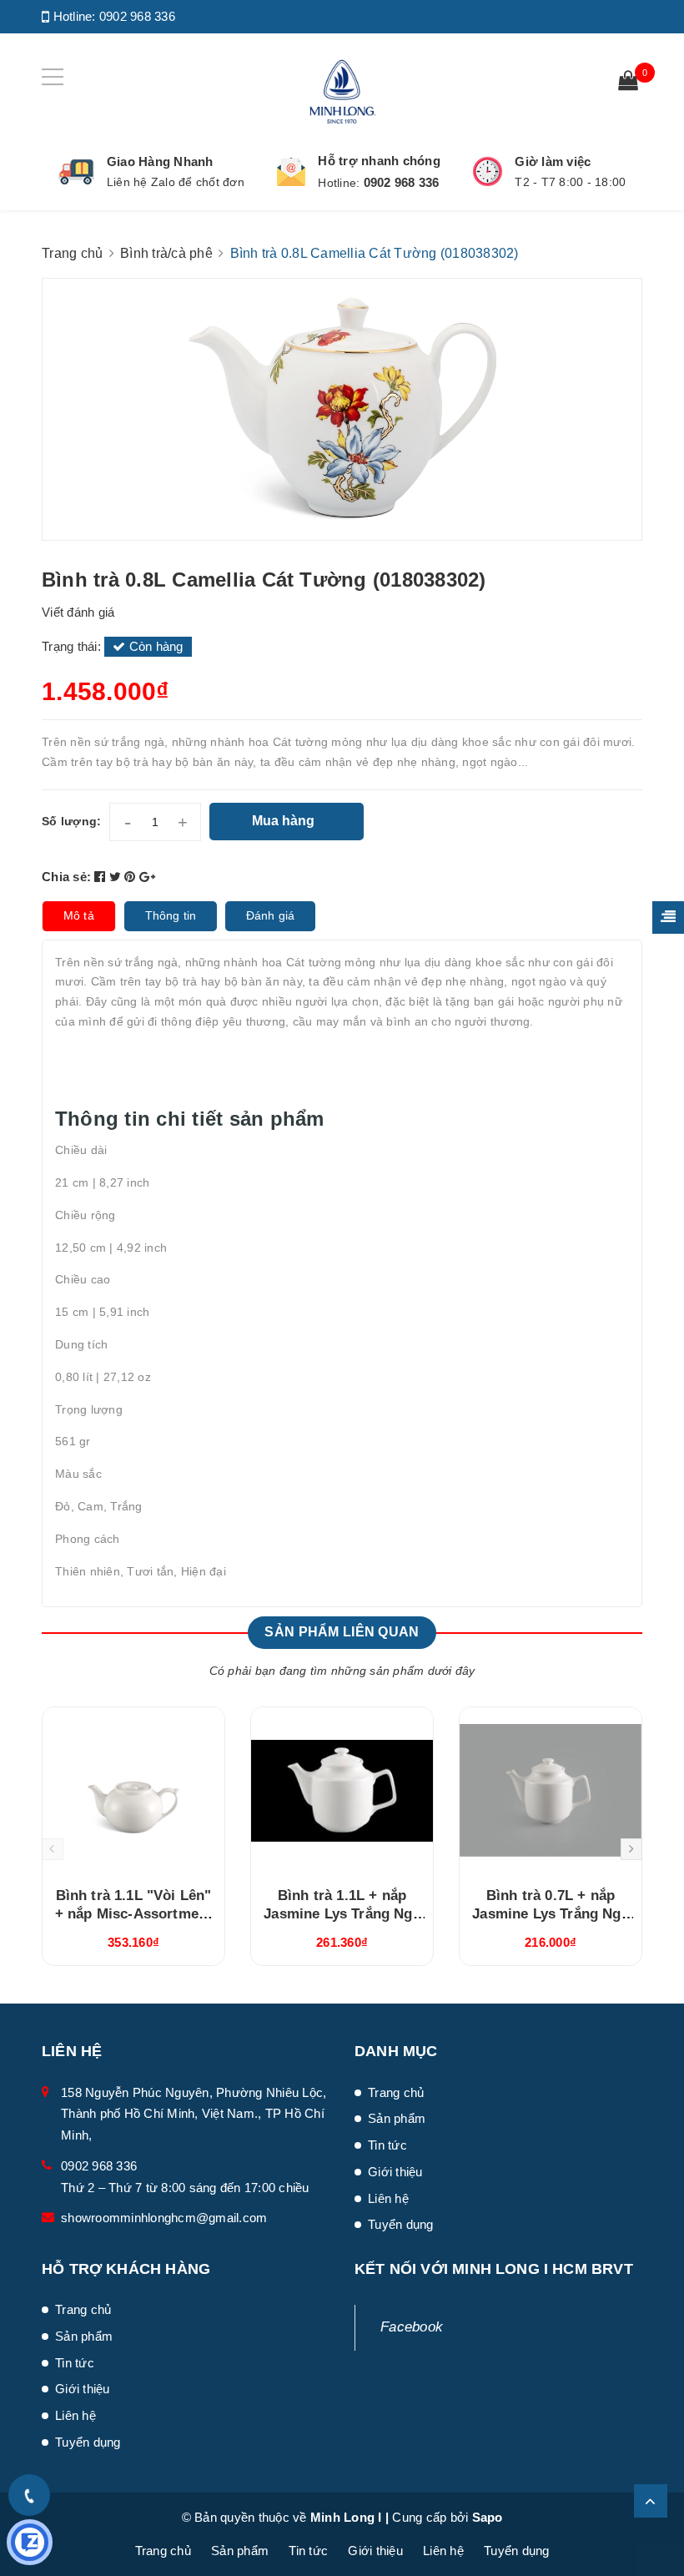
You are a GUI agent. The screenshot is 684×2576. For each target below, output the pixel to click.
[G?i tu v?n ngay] (30, 2542)
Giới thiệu (395, 2172)
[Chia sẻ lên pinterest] (132, 877)
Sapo (488, 2517)
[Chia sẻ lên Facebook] (102, 877)
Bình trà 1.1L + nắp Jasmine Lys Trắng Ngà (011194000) (342, 1914)
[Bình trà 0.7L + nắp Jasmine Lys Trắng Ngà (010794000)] (551, 1791)
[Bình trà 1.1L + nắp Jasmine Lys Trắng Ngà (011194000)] (342, 1791)
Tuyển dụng (401, 2224)
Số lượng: (71, 821)
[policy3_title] (488, 171)
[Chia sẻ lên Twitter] (117, 877)
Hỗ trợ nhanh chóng (379, 161)
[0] (628, 83)
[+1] (147, 877)
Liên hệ (388, 2198)
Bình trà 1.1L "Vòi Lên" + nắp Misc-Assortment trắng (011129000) (134, 1914)
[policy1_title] (76, 172)
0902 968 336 (137, 16)
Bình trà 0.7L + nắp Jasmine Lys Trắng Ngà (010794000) (551, 1914)
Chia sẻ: (66, 877)
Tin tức (387, 2145)
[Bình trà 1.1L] (133, 1791)
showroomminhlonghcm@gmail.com (164, 2218)
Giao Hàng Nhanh (160, 161)
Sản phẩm (397, 2118)
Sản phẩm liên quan (342, 1632)
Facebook (412, 2327)
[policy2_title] (291, 172)
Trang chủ (396, 2092)
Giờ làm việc (553, 161)
